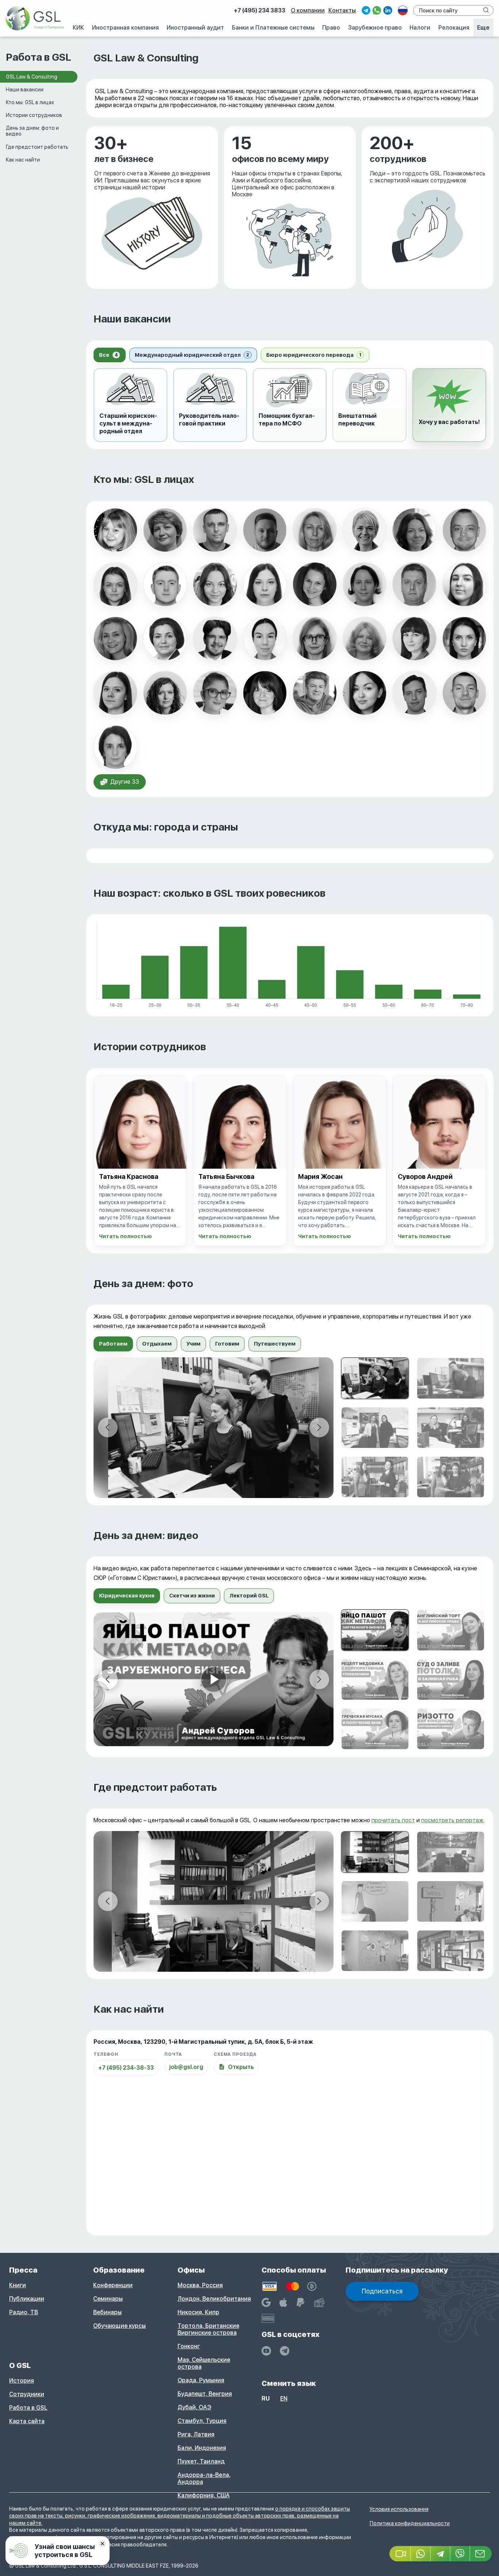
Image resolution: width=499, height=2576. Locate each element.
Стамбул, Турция (202, 2421)
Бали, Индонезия (202, 2448)
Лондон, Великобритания (214, 2299)
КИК (78, 28)
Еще (483, 28)
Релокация (454, 28)
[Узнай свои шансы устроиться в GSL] (58, 2551)
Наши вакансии (25, 90)
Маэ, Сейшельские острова (204, 2363)
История (22, 2381)
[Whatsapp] (421, 2554)
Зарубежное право (375, 28)
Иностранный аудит (195, 28)
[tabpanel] (290, 1428)
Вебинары (107, 2312)
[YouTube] (266, 2351)
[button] (449, 405)
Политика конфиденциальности (410, 2523)
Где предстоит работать (37, 147)
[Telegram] (441, 2554)
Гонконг (189, 2346)
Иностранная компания (125, 28)
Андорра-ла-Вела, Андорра (204, 2478)
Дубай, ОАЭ (194, 2407)
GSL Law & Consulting (32, 77)
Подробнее (102, 130)
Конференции (113, 2285)
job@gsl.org (186, 2067)
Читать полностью (125, 1236)
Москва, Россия (200, 2285)
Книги (18, 2285)
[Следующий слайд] (319, 1427)
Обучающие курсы (119, 2326)
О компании (308, 10)
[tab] (110, 355)
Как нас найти (23, 160)
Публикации (27, 2299)
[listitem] (115, 530)
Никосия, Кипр (198, 2312)
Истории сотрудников (34, 115)
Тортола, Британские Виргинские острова (208, 2329)
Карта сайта (27, 2421)
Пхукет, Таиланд (201, 2461)
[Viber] (460, 2554)
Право (331, 28)
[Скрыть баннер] (102, 2543)
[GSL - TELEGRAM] (285, 2351)
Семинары (108, 2299)
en (284, 2399)
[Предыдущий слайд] (108, 1427)
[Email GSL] (481, 2554)
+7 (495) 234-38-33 (126, 2068)
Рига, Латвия (196, 2434)
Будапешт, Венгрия (205, 2394)
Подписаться (382, 2291)
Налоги (420, 28)
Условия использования (399, 2509)
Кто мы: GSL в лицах (30, 102)
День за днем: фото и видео (32, 131)
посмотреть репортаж (452, 1820)
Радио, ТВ (24, 2312)
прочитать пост (393, 1820)
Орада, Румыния (201, 2380)
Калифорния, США (204, 2495)
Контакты (342, 10)
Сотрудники (27, 2394)
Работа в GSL (28, 2408)
